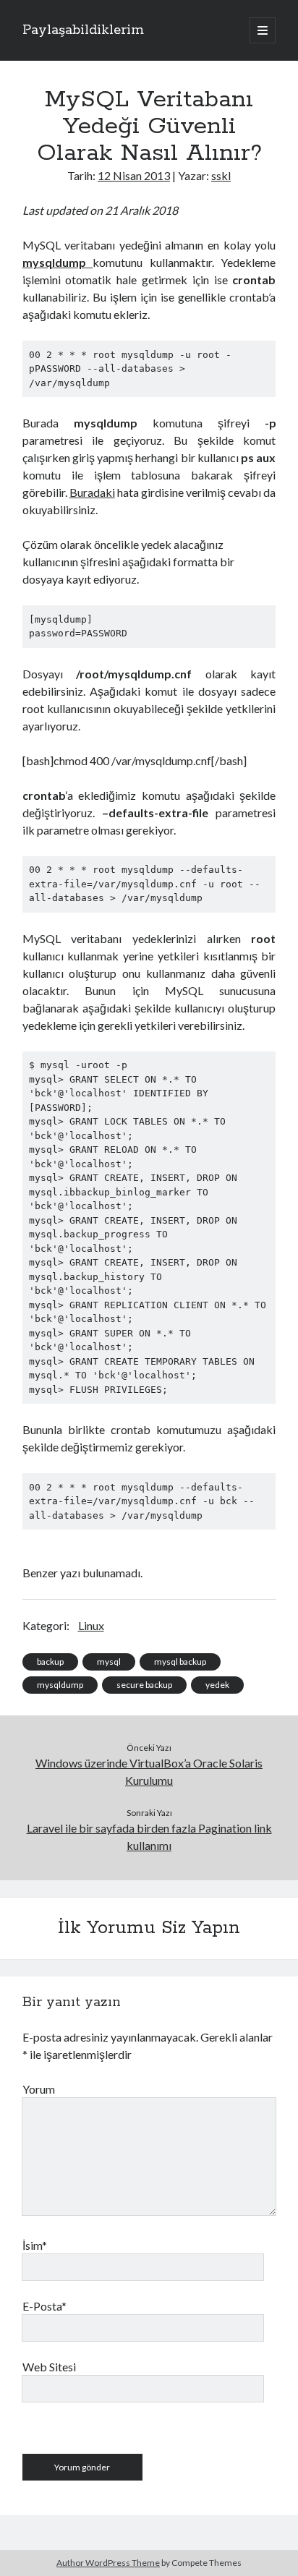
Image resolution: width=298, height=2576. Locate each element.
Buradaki (92, 492)
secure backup (144, 1685)
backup (50, 1662)
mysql (109, 1662)
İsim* (35, 2245)
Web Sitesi (49, 2367)
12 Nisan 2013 (134, 175)
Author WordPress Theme (108, 2563)
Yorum (39, 2089)
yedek (217, 1685)
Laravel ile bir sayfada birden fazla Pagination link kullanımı (149, 1837)
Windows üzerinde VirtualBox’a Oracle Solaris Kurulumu (149, 1771)
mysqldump (60, 1685)
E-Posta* (44, 2306)
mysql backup (180, 1662)
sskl (221, 175)
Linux (91, 1625)
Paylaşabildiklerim (83, 30)
